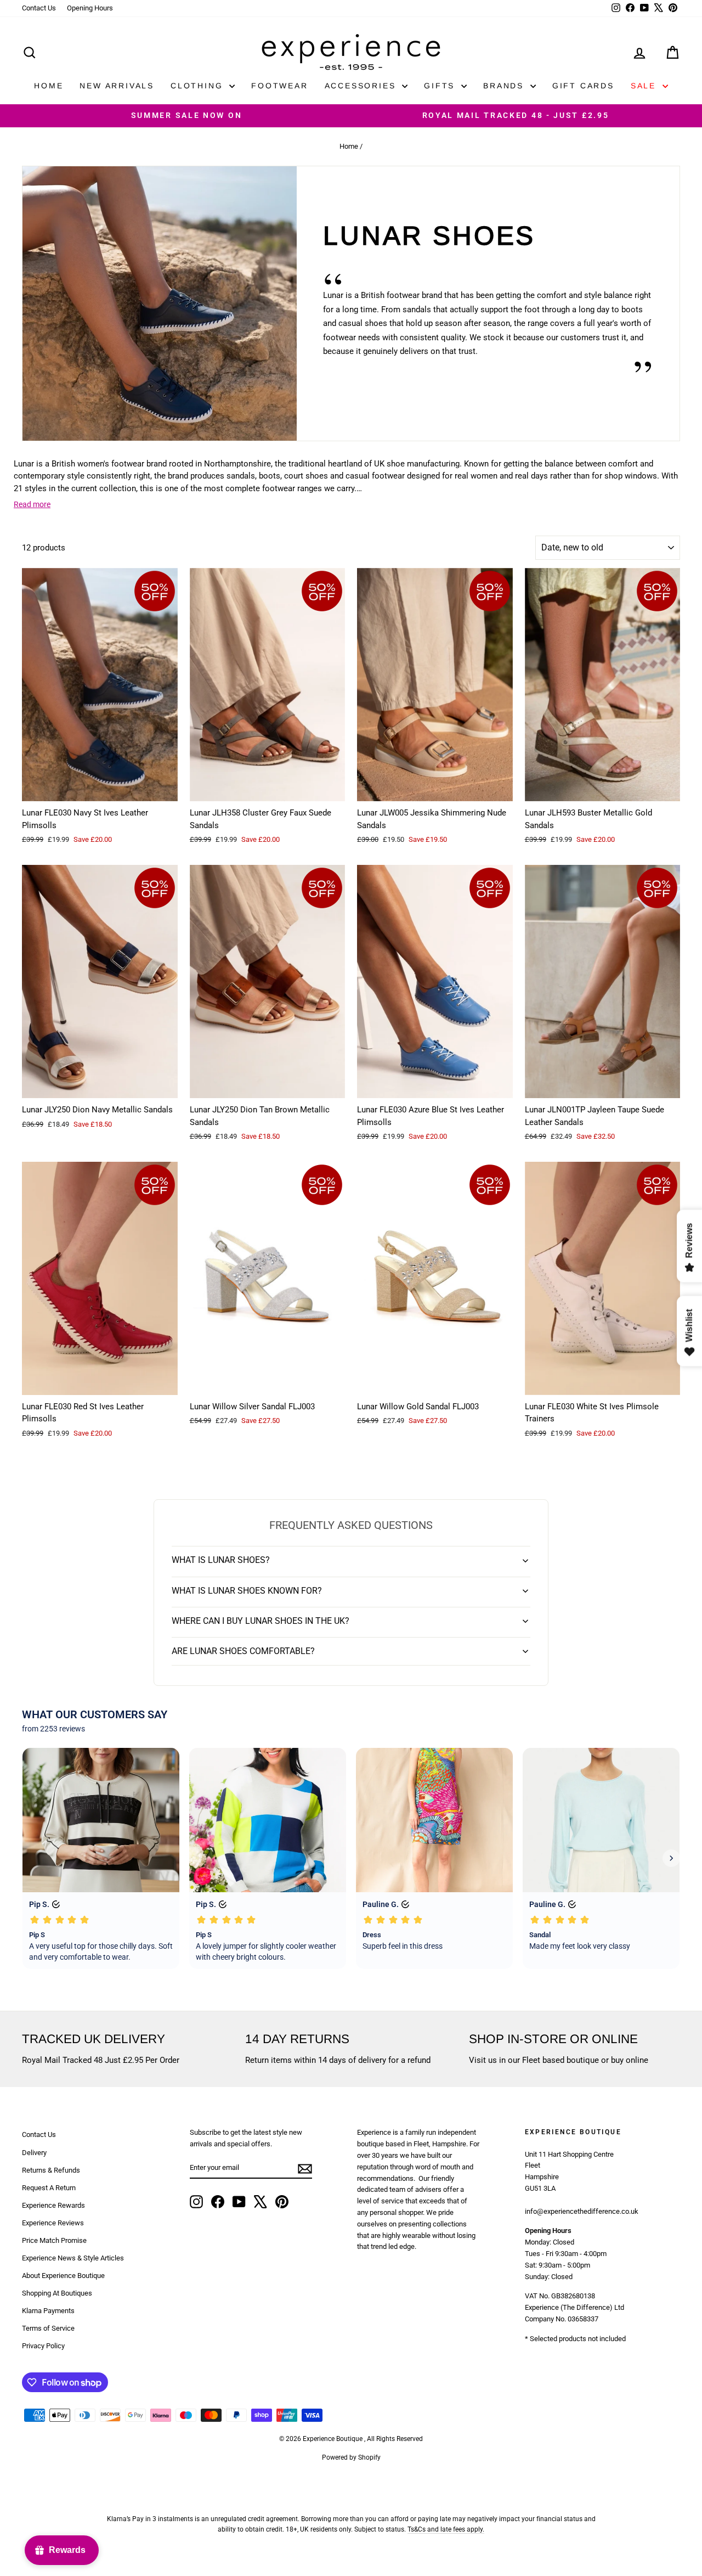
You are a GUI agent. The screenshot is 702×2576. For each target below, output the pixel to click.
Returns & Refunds (51, 2170)
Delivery (34, 2153)
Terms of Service (48, 2328)
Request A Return (49, 2188)
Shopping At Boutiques (57, 2293)
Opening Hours (90, 8)
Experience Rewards (53, 2205)
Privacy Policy (43, 2346)
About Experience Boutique (63, 2276)
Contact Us (39, 8)
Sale (645, 86)
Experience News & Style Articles (73, 2258)
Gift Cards (583, 86)
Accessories (362, 86)
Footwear (279, 86)
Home (49, 86)
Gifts (441, 86)
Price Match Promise (54, 2240)
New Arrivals (117, 86)
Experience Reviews (53, 2223)
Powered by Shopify (351, 2457)
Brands (505, 86)
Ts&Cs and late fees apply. (446, 2529)
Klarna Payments (48, 2311)
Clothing (199, 86)
